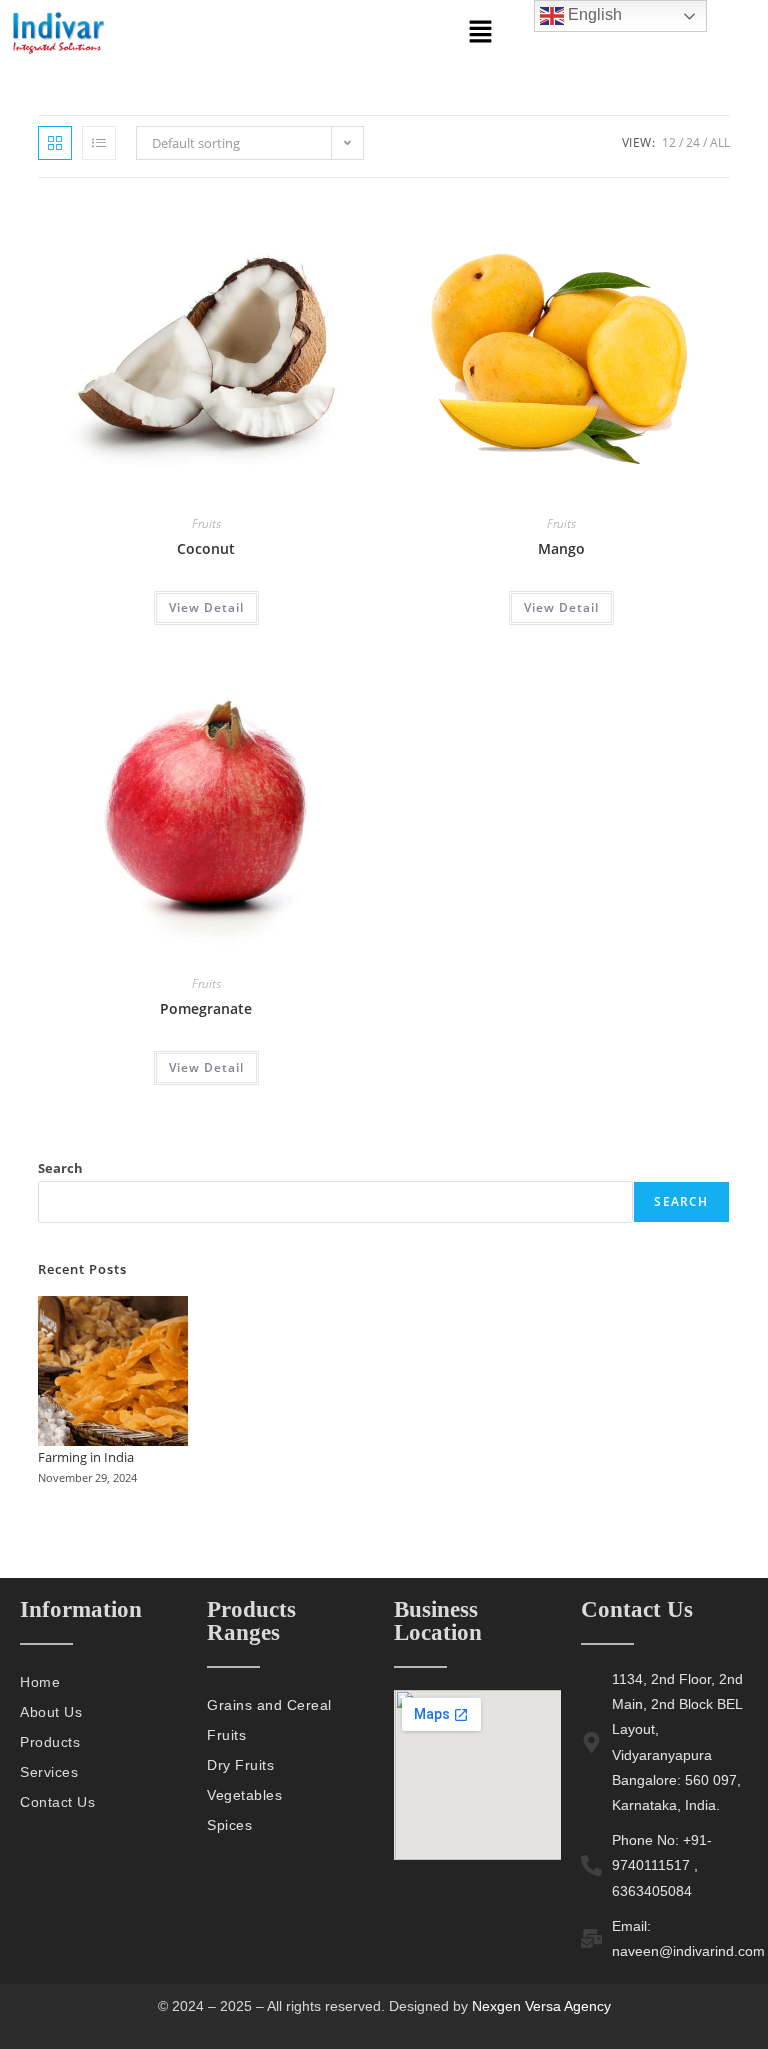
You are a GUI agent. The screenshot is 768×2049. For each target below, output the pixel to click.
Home (40, 1682)
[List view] (99, 143)
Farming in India (86, 1457)
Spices (229, 1825)
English (593, 14)
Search (60, 1168)
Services (49, 1772)
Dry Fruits (240, 1765)
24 (693, 142)
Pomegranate (206, 1008)
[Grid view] (55, 143)
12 (669, 142)
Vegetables (244, 1795)
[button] (480, 32)
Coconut (206, 548)
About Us (51, 1712)
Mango (561, 548)
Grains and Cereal (269, 1705)
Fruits (206, 523)
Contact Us (57, 1802)
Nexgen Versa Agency (539, 2006)
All (720, 142)
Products (50, 1742)
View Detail (206, 607)
